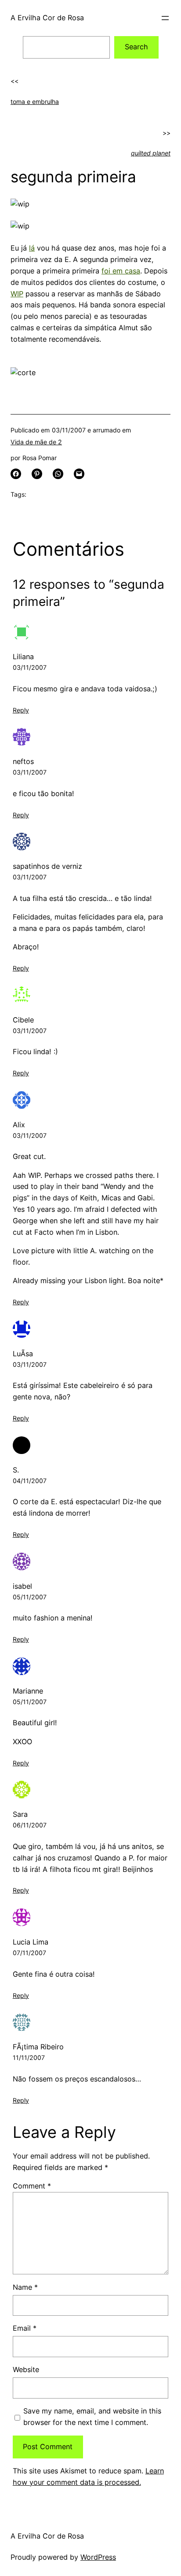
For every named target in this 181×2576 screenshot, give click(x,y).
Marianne (28, 1691)
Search (136, 47)
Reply (21, 710)
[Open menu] (165, 18)
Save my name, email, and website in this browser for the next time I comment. (92, 2417)
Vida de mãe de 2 (36, 442)
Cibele (23, 1020)
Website (26, 2369)
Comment (32, 2186)
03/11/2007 (30, 667)
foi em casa (121, 271)
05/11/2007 (30, 1597)
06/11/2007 (30, 1825)
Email (25, 2328)
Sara (20, 1814)
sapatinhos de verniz (47, 866)
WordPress (98, 2557)
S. (16, 1470)
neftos (23, 761)
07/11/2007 (29, 1953)
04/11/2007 (30, 1481)
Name (25, 2287)
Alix (19, 1125)
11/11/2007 (29, 2057)
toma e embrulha (35, 101)
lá (32, 248)
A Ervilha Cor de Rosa (47, 18)
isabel (22, 1586)
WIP (17, 294)
